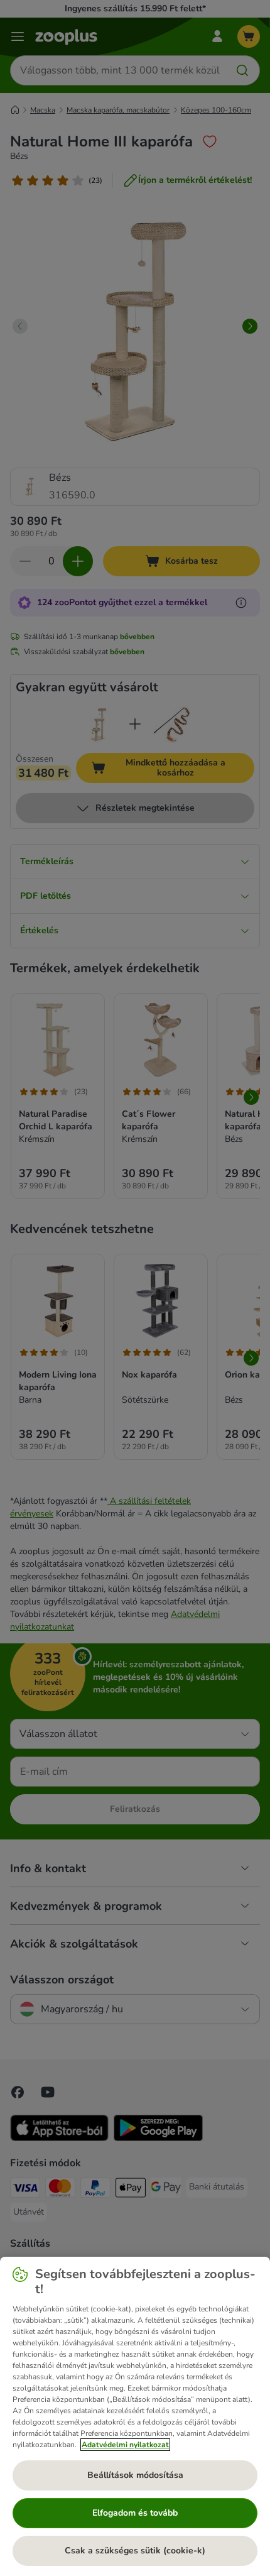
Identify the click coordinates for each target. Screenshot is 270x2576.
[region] (135, 2416)
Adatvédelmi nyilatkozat (125, 2445)
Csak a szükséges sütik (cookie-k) (135, 2551)
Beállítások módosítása (135, 2475)
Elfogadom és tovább (135, 2513)
